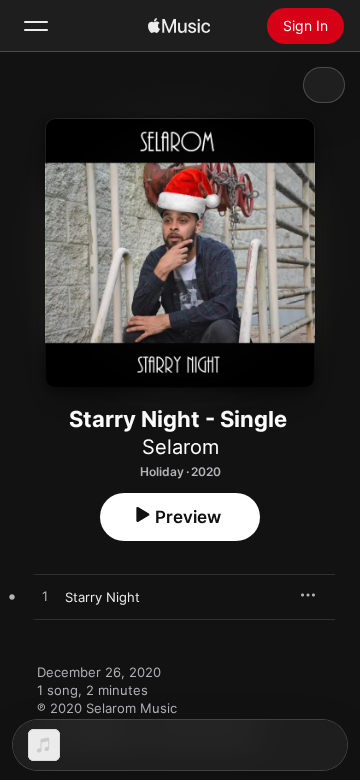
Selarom (180, 447)
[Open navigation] (36, 26)
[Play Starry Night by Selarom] (45, 597)
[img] (179, 26)
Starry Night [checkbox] (102, 597)
